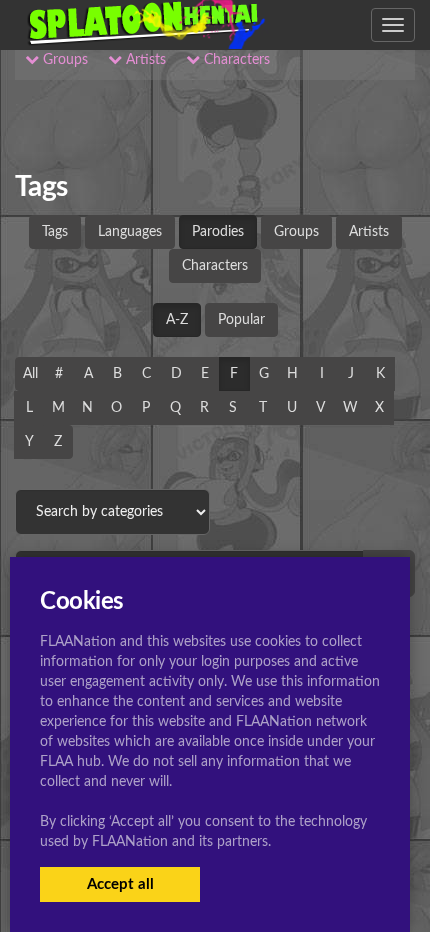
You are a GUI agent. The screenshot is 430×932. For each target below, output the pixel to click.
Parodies (218, 232)
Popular (241, 320)
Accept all (120, 884)
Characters (215, 266)
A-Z (177, 320)
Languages (130, 232)
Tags (55, 232)
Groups (296, 232)
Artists (369, 232)
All (30, 374)
